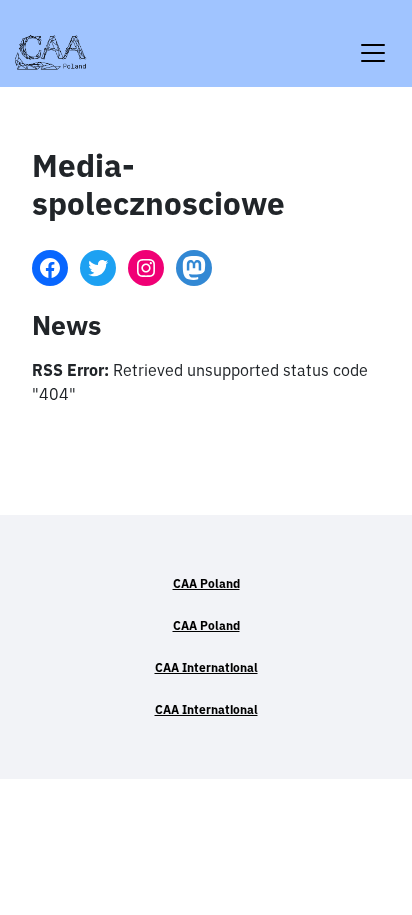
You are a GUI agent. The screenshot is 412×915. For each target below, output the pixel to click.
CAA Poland (206, 583)
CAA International (206, 667)
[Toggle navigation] (373, 40)
